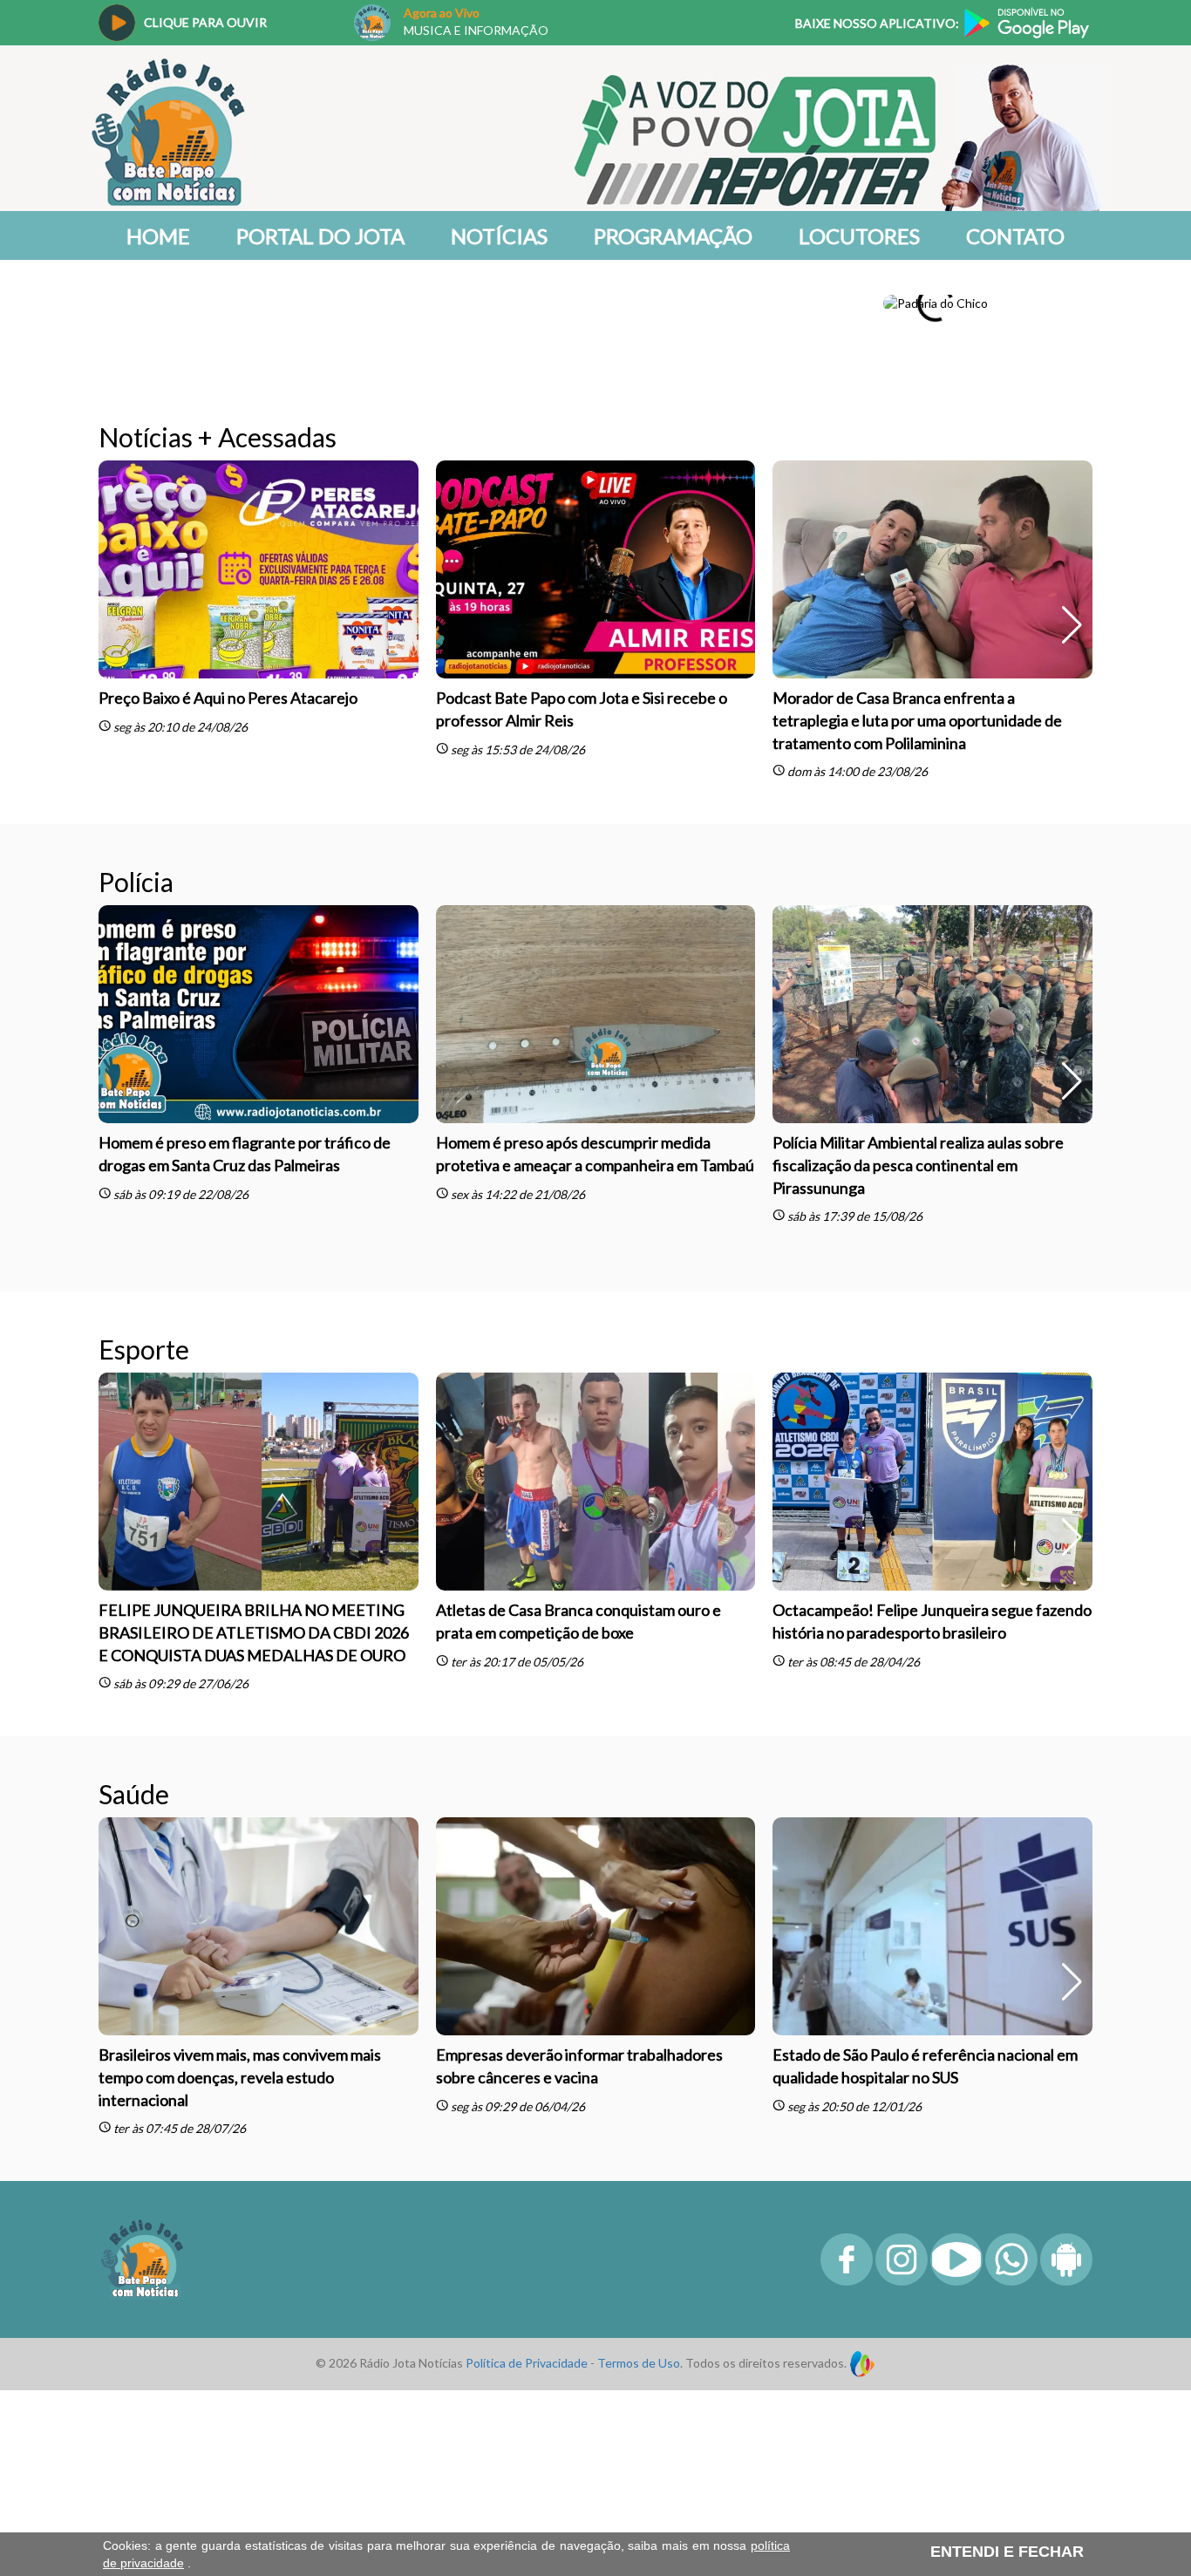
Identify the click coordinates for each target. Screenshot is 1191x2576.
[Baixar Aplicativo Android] (1066, 2249)
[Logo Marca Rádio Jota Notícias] (142, 2226)
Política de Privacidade (527, 2331)
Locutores (859, 236)
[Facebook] (847, 2249)
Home (158, 236)
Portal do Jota (320, 236)
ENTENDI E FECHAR (1007, 2552)
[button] (1072, 303)
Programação (673, 236)
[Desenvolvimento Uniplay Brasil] (862, 2331)
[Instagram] (902, 2249)
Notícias (499, 236)
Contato (1015, 236)
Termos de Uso (639, 2331)
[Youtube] (956, 2249)
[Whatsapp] (1011, 2249)
